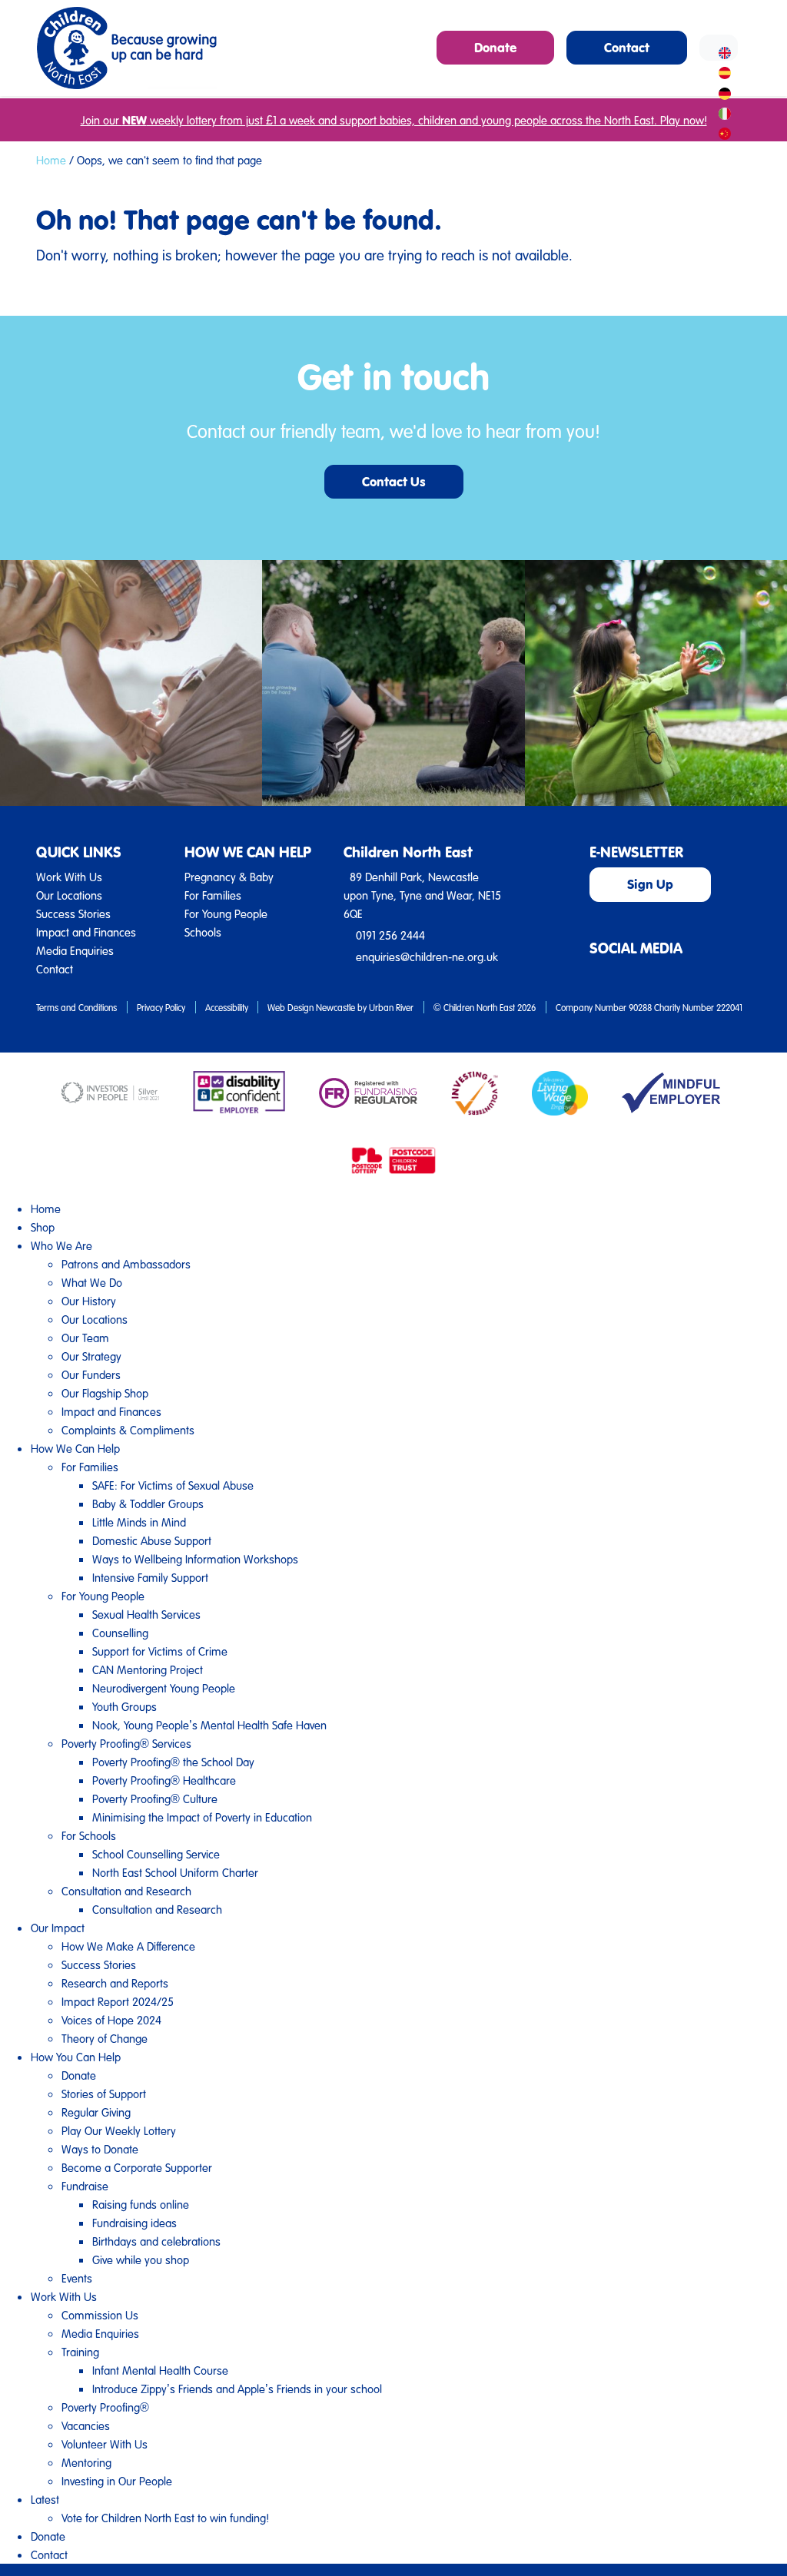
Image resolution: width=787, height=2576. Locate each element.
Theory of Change (105, 2038)
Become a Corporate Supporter (137, 2167)
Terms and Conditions (76, 1007)
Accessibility (227, 1007)
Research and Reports (115, 1983)
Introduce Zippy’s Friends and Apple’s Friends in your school (237, 2389)
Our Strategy (91, 1356)
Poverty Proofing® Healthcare (164, 1780)
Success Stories (73, 913)
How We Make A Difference (128, 1946)
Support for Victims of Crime (160, 1651)
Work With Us (69, 877)
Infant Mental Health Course (160, 2370)
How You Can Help (76, 2057)
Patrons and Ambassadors (126, 1264)
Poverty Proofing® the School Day (173, 1762)
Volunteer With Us (105, 2444)
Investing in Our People (117, 2481)
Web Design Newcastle (311, 1007)
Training (80, 2352)
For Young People (226, 913)
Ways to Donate (100, 2149)
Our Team (85, 1338)
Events (77, 2278)
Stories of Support (104, 2094)
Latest (45, 2499)
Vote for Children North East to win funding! (165, 2518)
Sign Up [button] (650, 884)
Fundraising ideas (134, 2223)
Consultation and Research (126, 1891)
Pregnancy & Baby (229, 877)
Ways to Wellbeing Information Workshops (195, 1559)
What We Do (92, 1282)
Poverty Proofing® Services (126, 1743)
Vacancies (86, 2425)
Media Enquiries (75, 950)
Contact (55, 969)
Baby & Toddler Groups (148, 1503)
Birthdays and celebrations (156, 2241)
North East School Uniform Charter (175, 1872)
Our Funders (91, 1374)
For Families (213, 895)
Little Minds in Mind (139, 1522)
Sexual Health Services (146, 1614)
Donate (79, 2075)
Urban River (391, 1007)
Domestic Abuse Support (152, 1540)
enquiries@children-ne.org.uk (427, 956)
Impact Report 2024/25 (118, 2001)
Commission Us (100, 2315)
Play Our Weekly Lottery (119, 2130)
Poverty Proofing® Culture (155, 1799)
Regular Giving (96, 2112)
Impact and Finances (86, 932)
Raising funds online (141, 2204)
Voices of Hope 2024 (111, 2020)
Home (51, 160)
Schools (203, 932)
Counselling (120, 1633)
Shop (43, 1227)
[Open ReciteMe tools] (719, 48)
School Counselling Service (156, 1854)
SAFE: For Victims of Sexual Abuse (173, 1485)
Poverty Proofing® (105, 2407)
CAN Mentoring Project (148, 1669)
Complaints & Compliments (128, 1430)
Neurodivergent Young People (164, 1688)
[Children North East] (126, 48)
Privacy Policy (161, 1007)
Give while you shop (141, 2259)
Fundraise (85, 2186)
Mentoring (86, 2462)
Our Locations (69, 895)
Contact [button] (627, 47)
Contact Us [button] (394, 481)
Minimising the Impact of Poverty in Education (202, 1817)
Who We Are (61, 1245)
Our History (89, 1301)
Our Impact (58, 1928)
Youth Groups (125, 1706)
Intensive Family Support (150, 1577)
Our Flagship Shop (105, 1393)
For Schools (89, 1835)
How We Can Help (75, 1448)
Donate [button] (495, 47)
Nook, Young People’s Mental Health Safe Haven (209, 1725)
